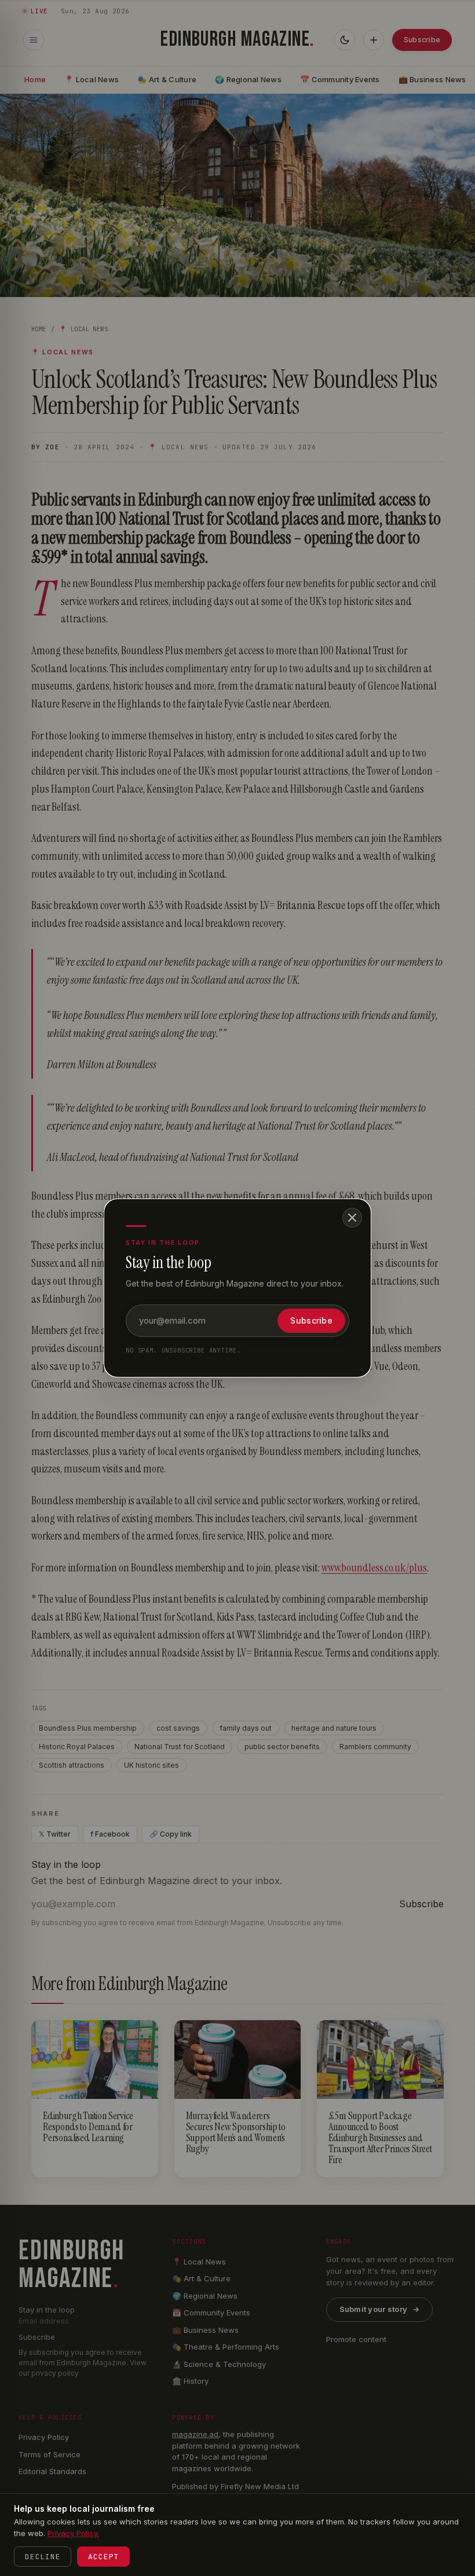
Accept (103, 2557)
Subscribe (311, 1320)
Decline (43, 2557)
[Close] (352, 1218)
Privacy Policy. (73, 2533)
